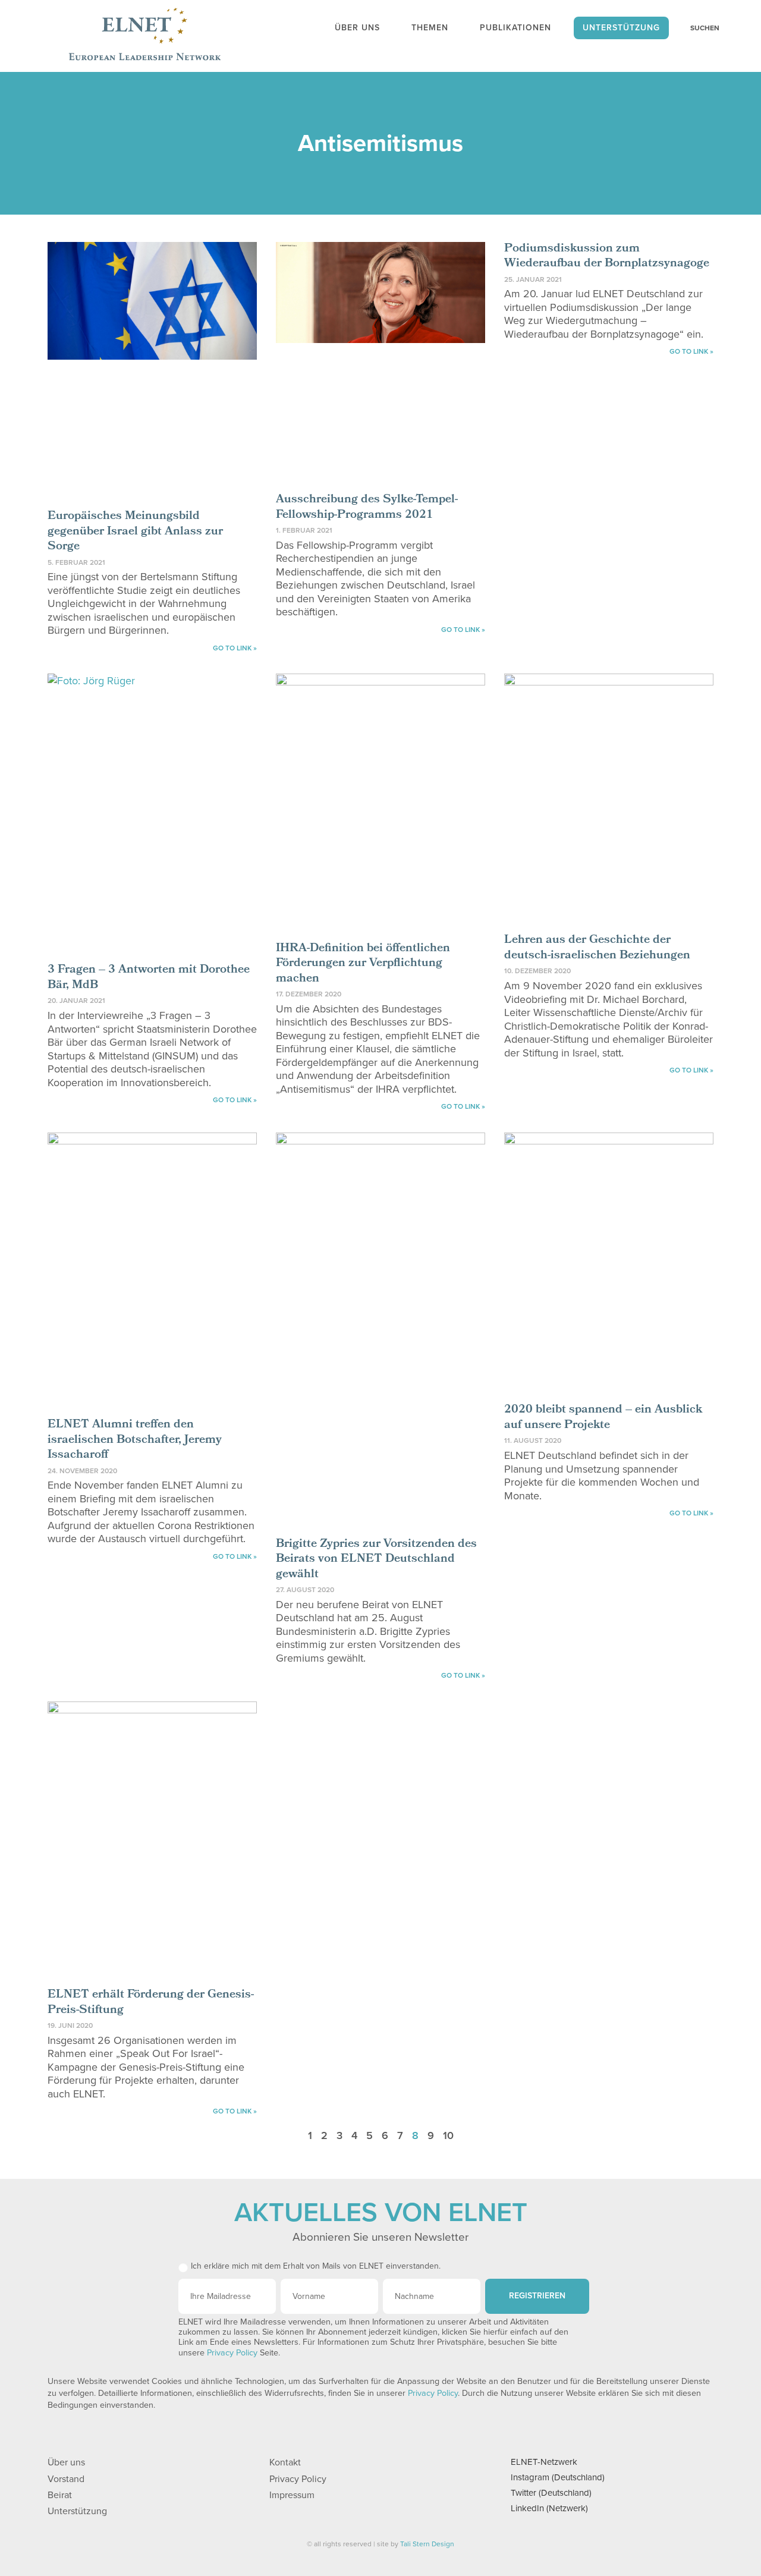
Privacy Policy (232, 2353)
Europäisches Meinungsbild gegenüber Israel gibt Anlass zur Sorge (135, 532)
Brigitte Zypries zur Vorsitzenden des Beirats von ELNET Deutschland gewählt (376, 1560)
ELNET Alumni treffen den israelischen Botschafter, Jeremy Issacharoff (135, 1440)
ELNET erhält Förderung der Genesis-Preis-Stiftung (151, 2003)
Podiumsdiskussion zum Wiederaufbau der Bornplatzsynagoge (607, 257)
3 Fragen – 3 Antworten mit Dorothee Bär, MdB (149, 978)
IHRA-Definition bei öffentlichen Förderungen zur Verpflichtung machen (363, 964)
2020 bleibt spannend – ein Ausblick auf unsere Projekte (603, 1418)
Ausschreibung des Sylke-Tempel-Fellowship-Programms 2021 (367, 508)
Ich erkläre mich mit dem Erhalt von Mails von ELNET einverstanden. (316, 2266)
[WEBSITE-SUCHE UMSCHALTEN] (699, 28)
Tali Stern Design (427, 2544)
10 (448, 2135)
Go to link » (235, 648)
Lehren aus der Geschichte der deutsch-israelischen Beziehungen (597, 948)
